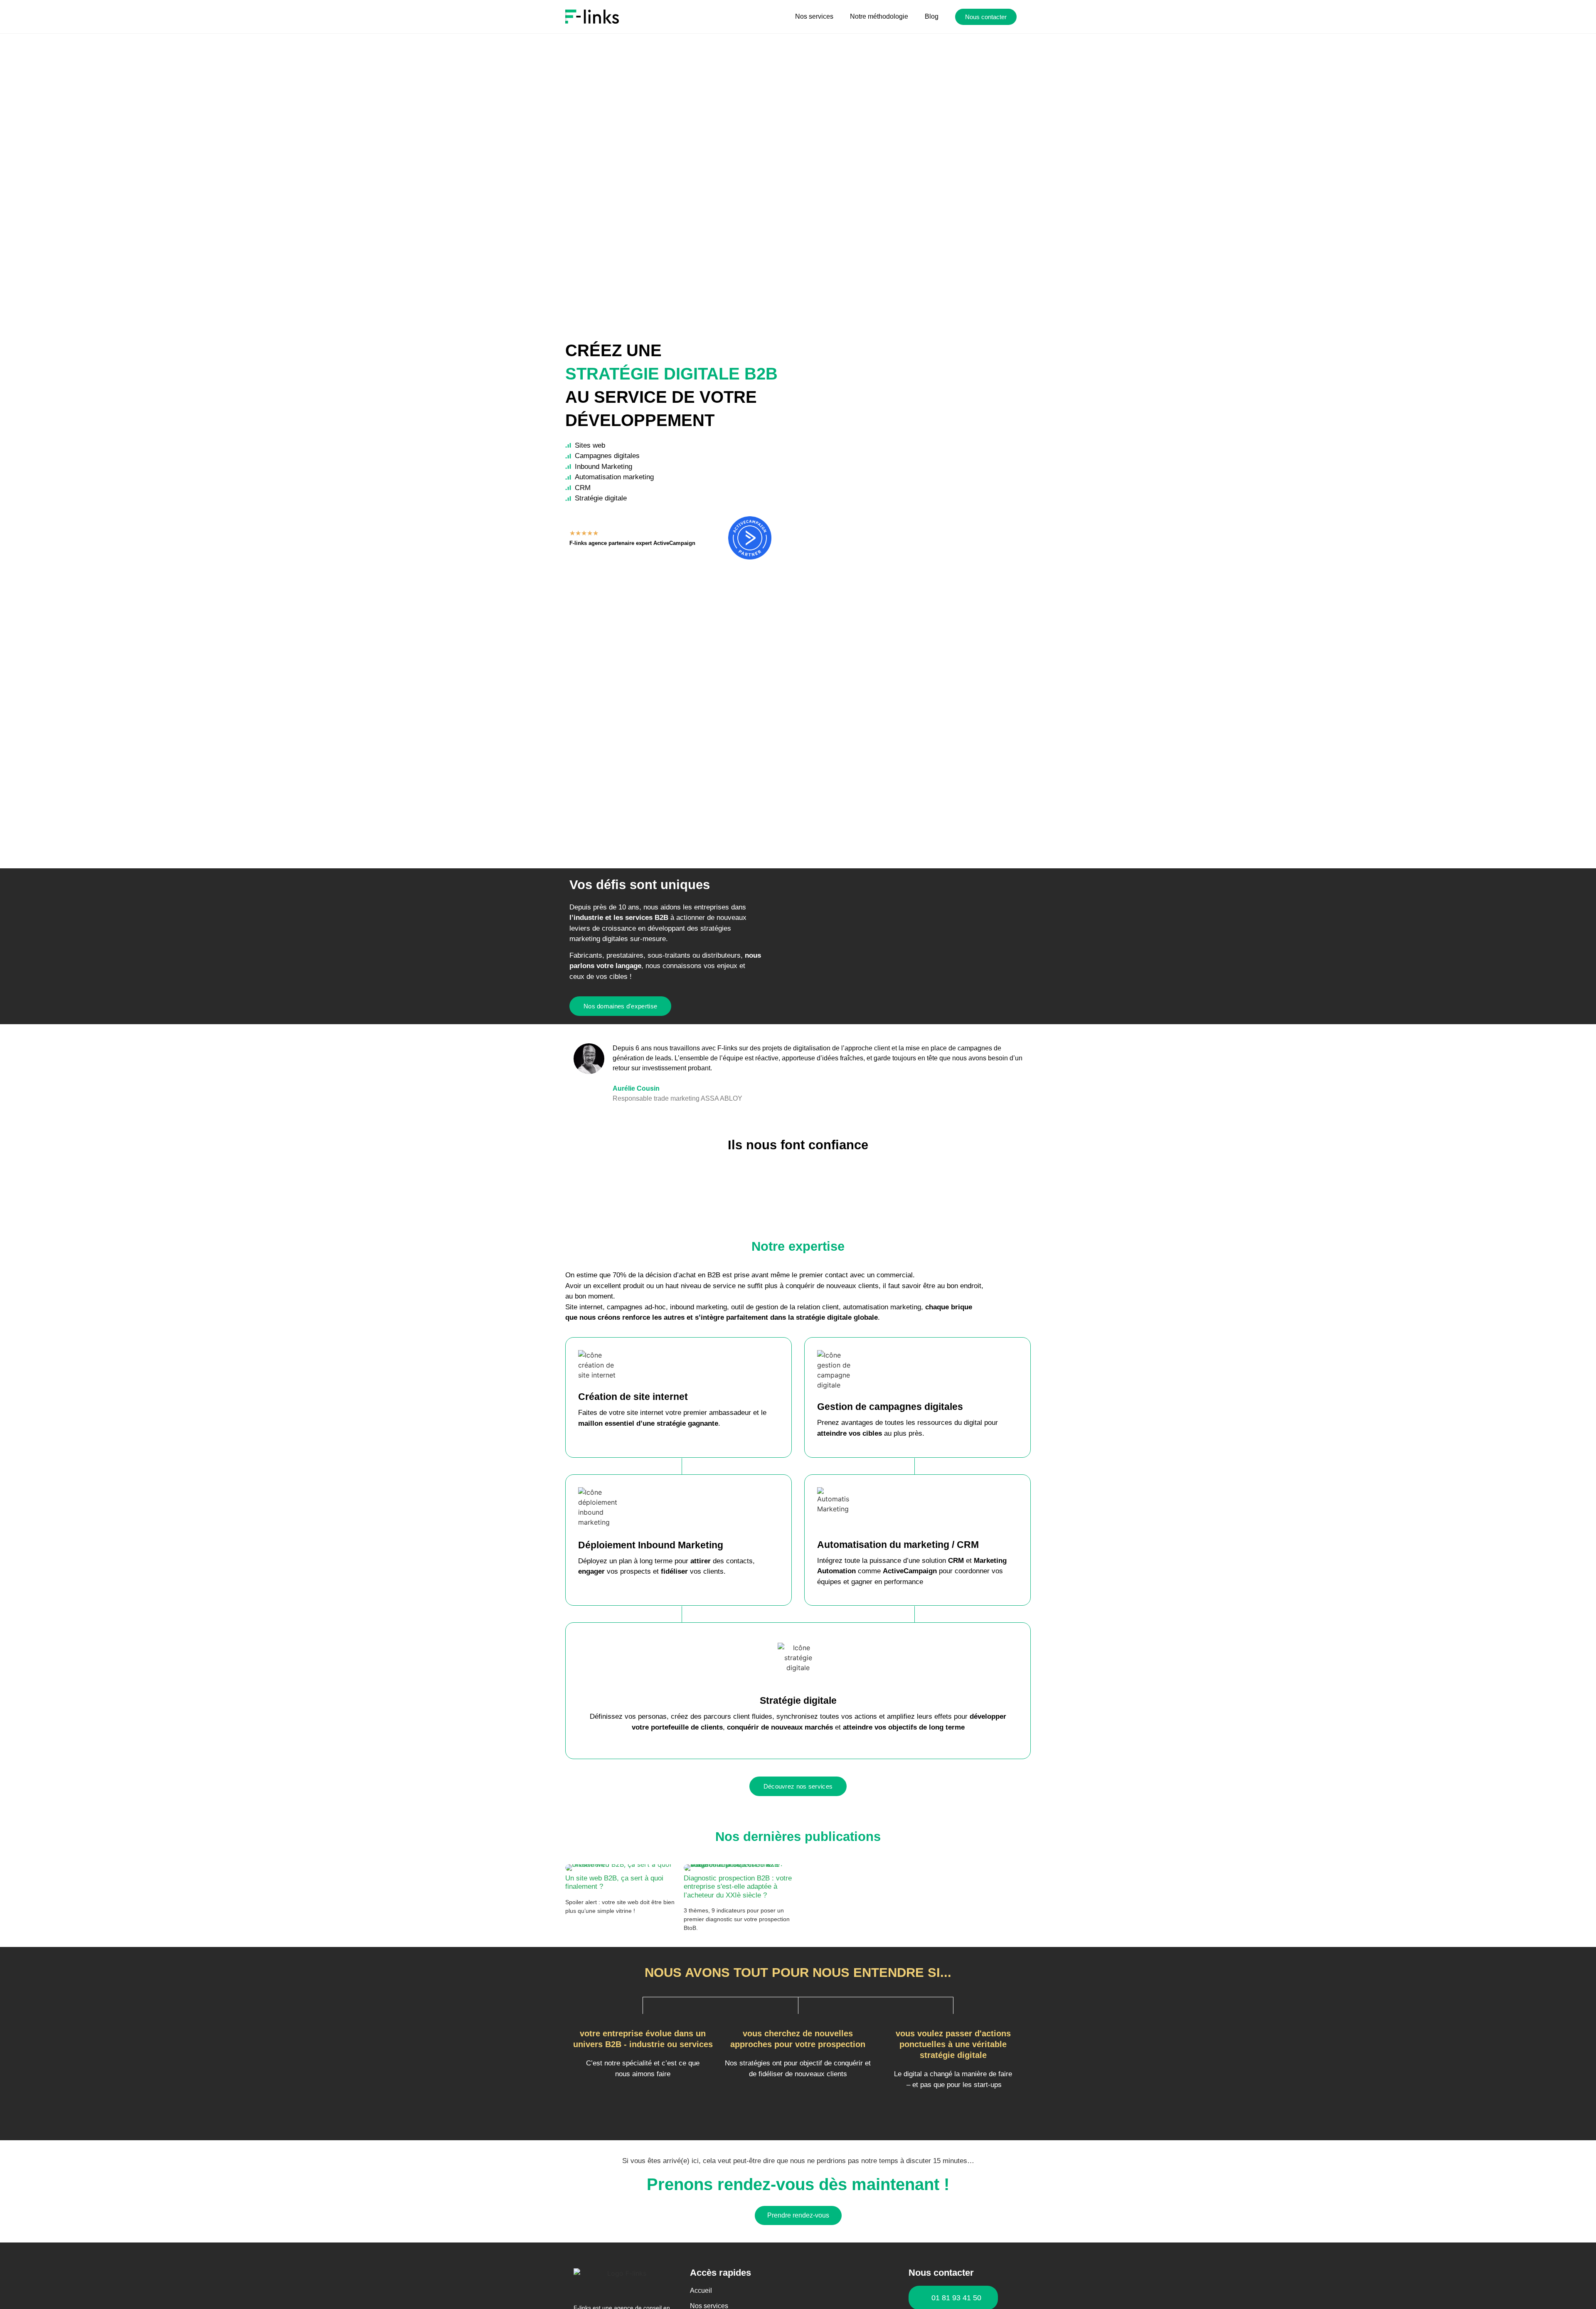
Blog (932, 16)
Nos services (814, 16)
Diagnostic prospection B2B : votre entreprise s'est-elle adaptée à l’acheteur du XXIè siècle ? (738, 1887)
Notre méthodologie (879, 16)
